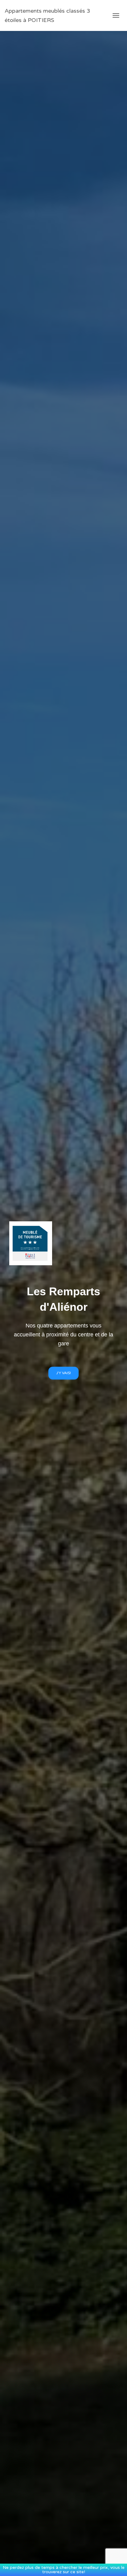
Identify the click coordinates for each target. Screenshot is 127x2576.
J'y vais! (63, 1373)
